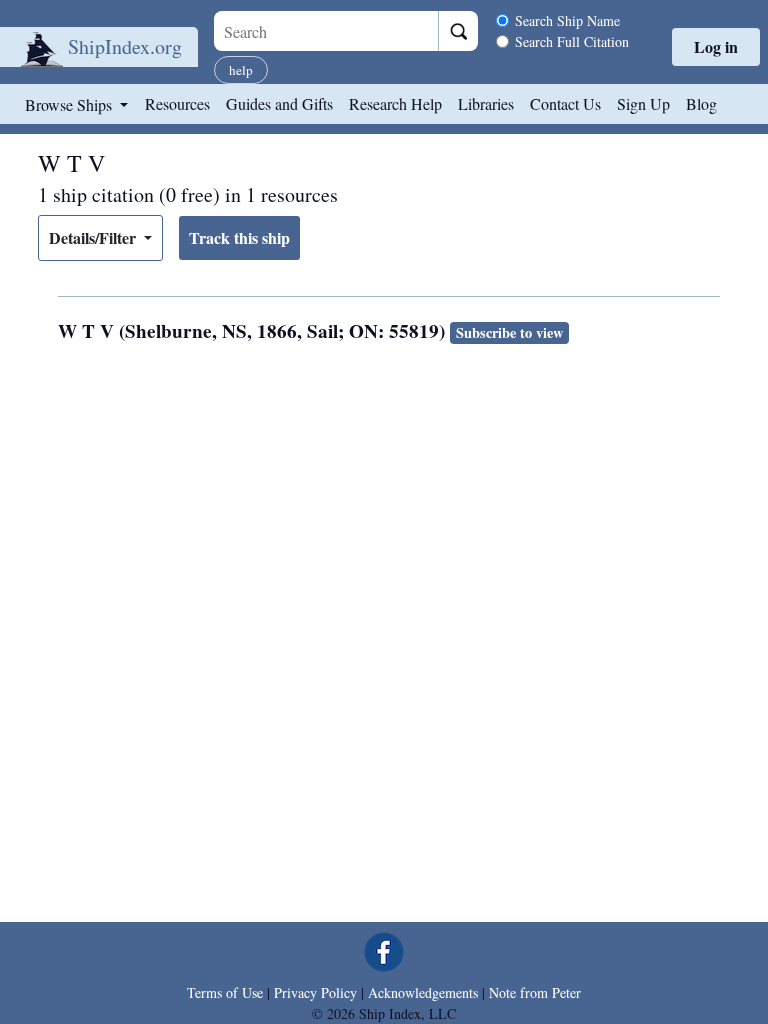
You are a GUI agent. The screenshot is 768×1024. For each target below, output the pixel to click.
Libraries (486, 103)
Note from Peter (535, 992)
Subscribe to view (509, 332)
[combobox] (326, 31)
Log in (716, 46)
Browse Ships (70, 104)
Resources (177, 103)
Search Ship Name (567, 20)
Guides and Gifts (279, 103)
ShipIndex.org (125, 46)
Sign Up (643, 103)
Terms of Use (225, 992)
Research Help (395, 103)
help (241, 70)
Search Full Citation (572, 41)
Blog (701, 103)
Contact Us (565, 103)
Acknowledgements (423, 992)
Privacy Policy (315, 992)
